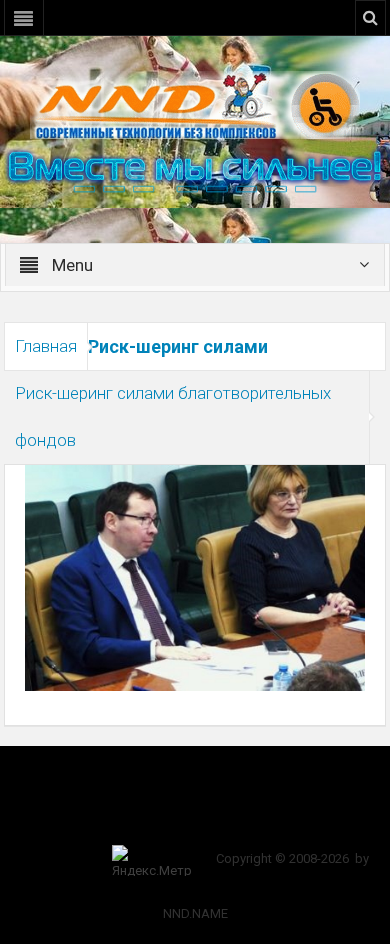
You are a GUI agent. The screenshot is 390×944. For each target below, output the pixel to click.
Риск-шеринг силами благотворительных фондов (173, 416)
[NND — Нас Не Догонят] (195, 104)
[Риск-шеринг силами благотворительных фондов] (195, 577)
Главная (46, 346)
